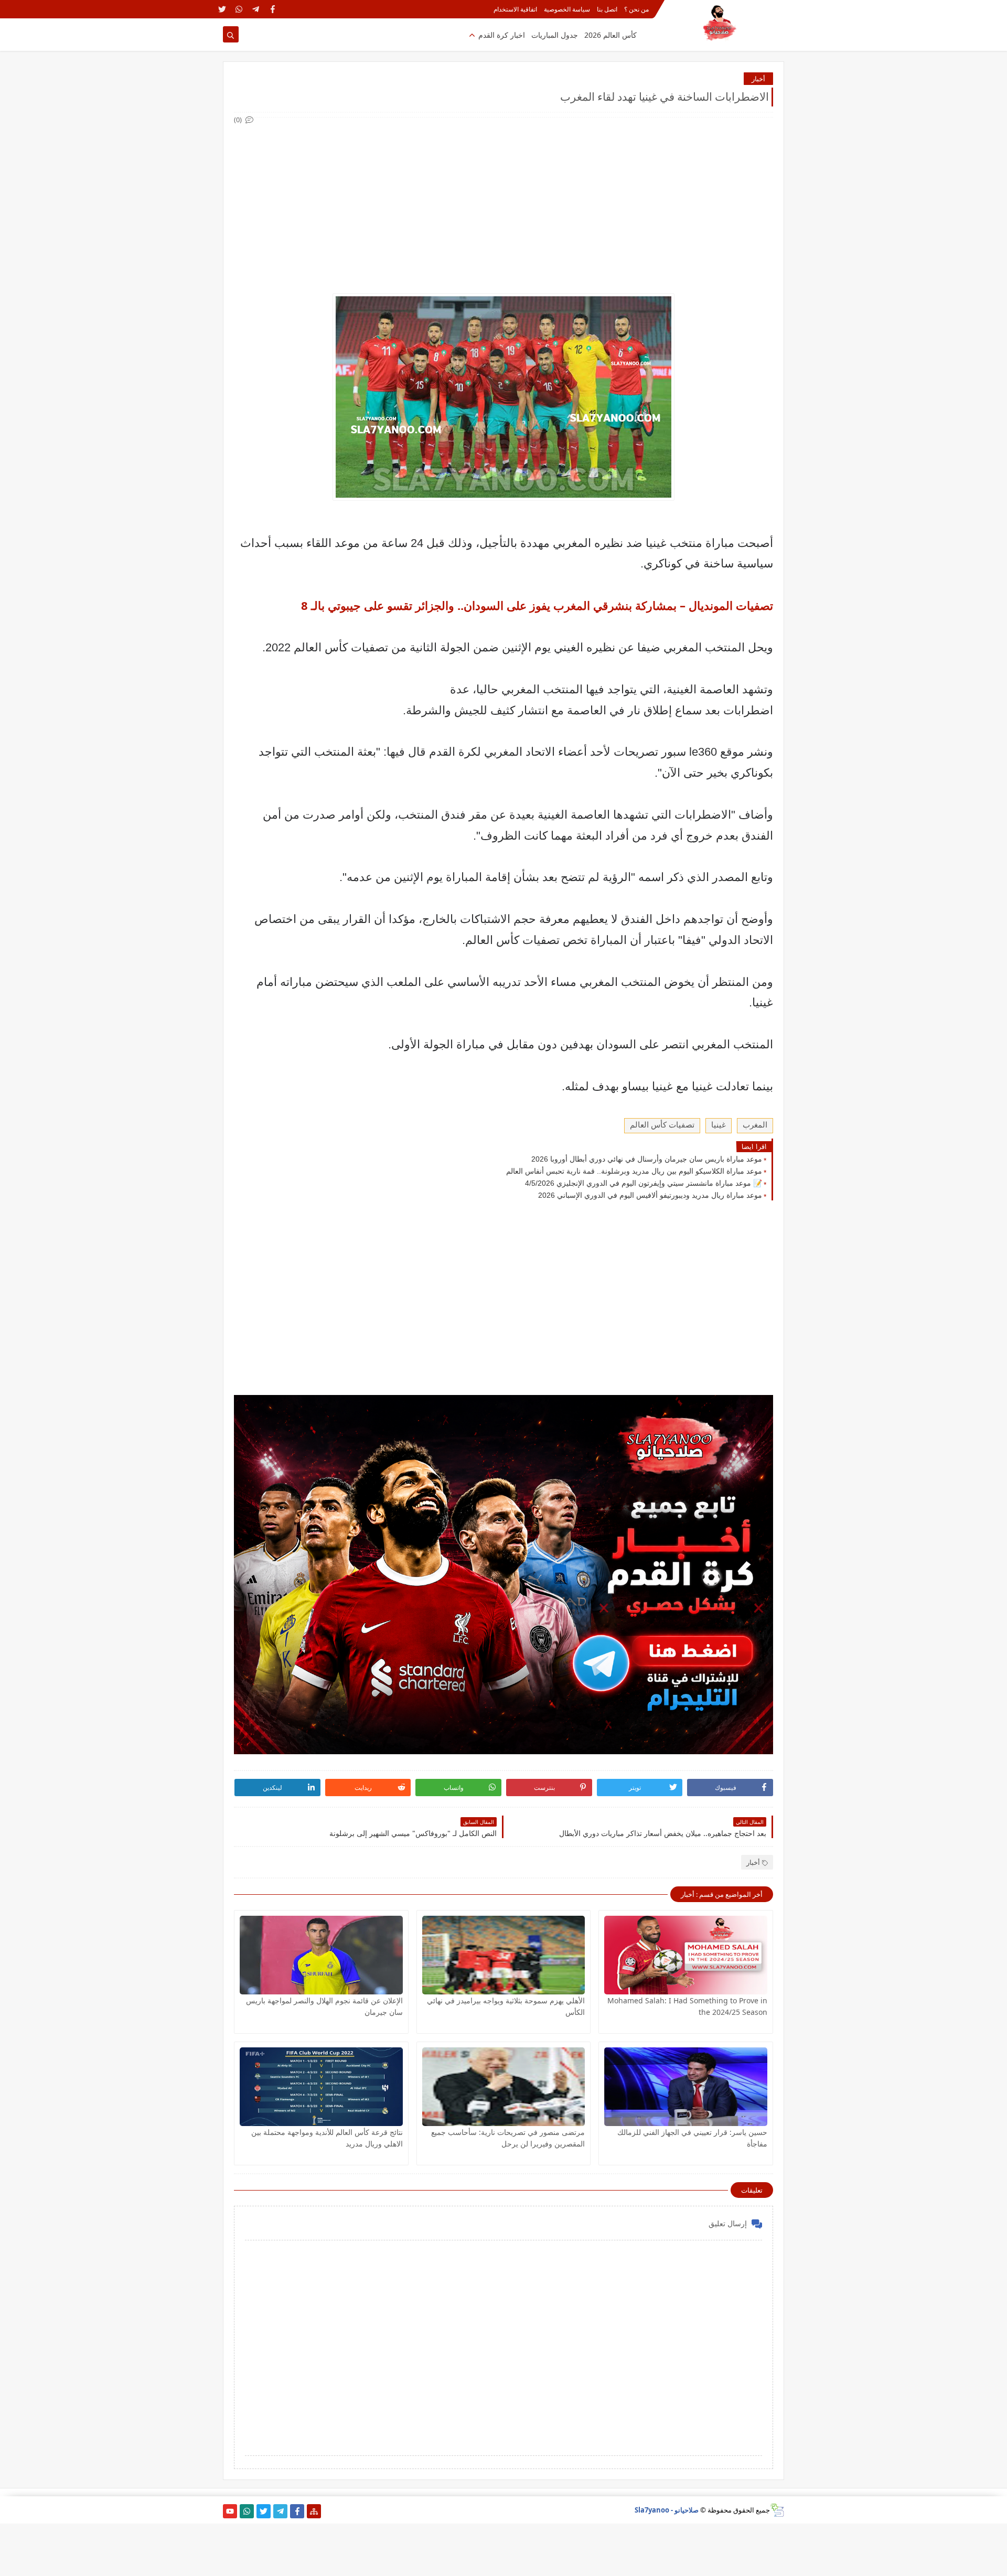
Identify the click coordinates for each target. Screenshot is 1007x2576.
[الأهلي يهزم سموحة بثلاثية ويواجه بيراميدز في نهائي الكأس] (504, 1955)
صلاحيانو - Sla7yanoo (667, 2510)
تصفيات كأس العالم (662, 1125)
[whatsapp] (239, 9)
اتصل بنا (607, 9)
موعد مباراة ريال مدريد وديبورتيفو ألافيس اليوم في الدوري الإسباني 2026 (650, 1195)
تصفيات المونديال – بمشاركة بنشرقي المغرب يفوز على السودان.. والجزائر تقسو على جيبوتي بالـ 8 (537, 605)
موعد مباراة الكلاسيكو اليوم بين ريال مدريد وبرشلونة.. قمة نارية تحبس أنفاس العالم (634, 1171)
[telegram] (256, 9)
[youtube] (230, 2511)
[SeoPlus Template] (777, 2510)
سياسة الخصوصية (567, 9)
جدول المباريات (555, 35)
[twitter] (222, 9)
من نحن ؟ (636, 9)
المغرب (755, 1125)
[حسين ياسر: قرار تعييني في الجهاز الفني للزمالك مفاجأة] (686, 2087)
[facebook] (272, 9)
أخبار (758, 79)
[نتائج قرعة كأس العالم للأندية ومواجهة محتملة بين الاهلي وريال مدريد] (321, 2087)
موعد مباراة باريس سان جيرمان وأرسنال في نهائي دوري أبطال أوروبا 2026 (647, 1159)
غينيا (719, 1125)
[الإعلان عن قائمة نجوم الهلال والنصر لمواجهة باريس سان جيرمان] (321, 1955)
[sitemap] (314, 2511)
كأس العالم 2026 (610, 35)
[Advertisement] (503, 199)
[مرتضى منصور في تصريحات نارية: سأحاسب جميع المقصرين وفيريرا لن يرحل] (504, 2087)
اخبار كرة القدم (502, 35)
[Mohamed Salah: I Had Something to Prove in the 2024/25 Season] (686, 1955)
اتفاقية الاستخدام (515, 9)
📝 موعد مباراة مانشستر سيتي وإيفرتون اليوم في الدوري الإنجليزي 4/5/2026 (644, 1183)
